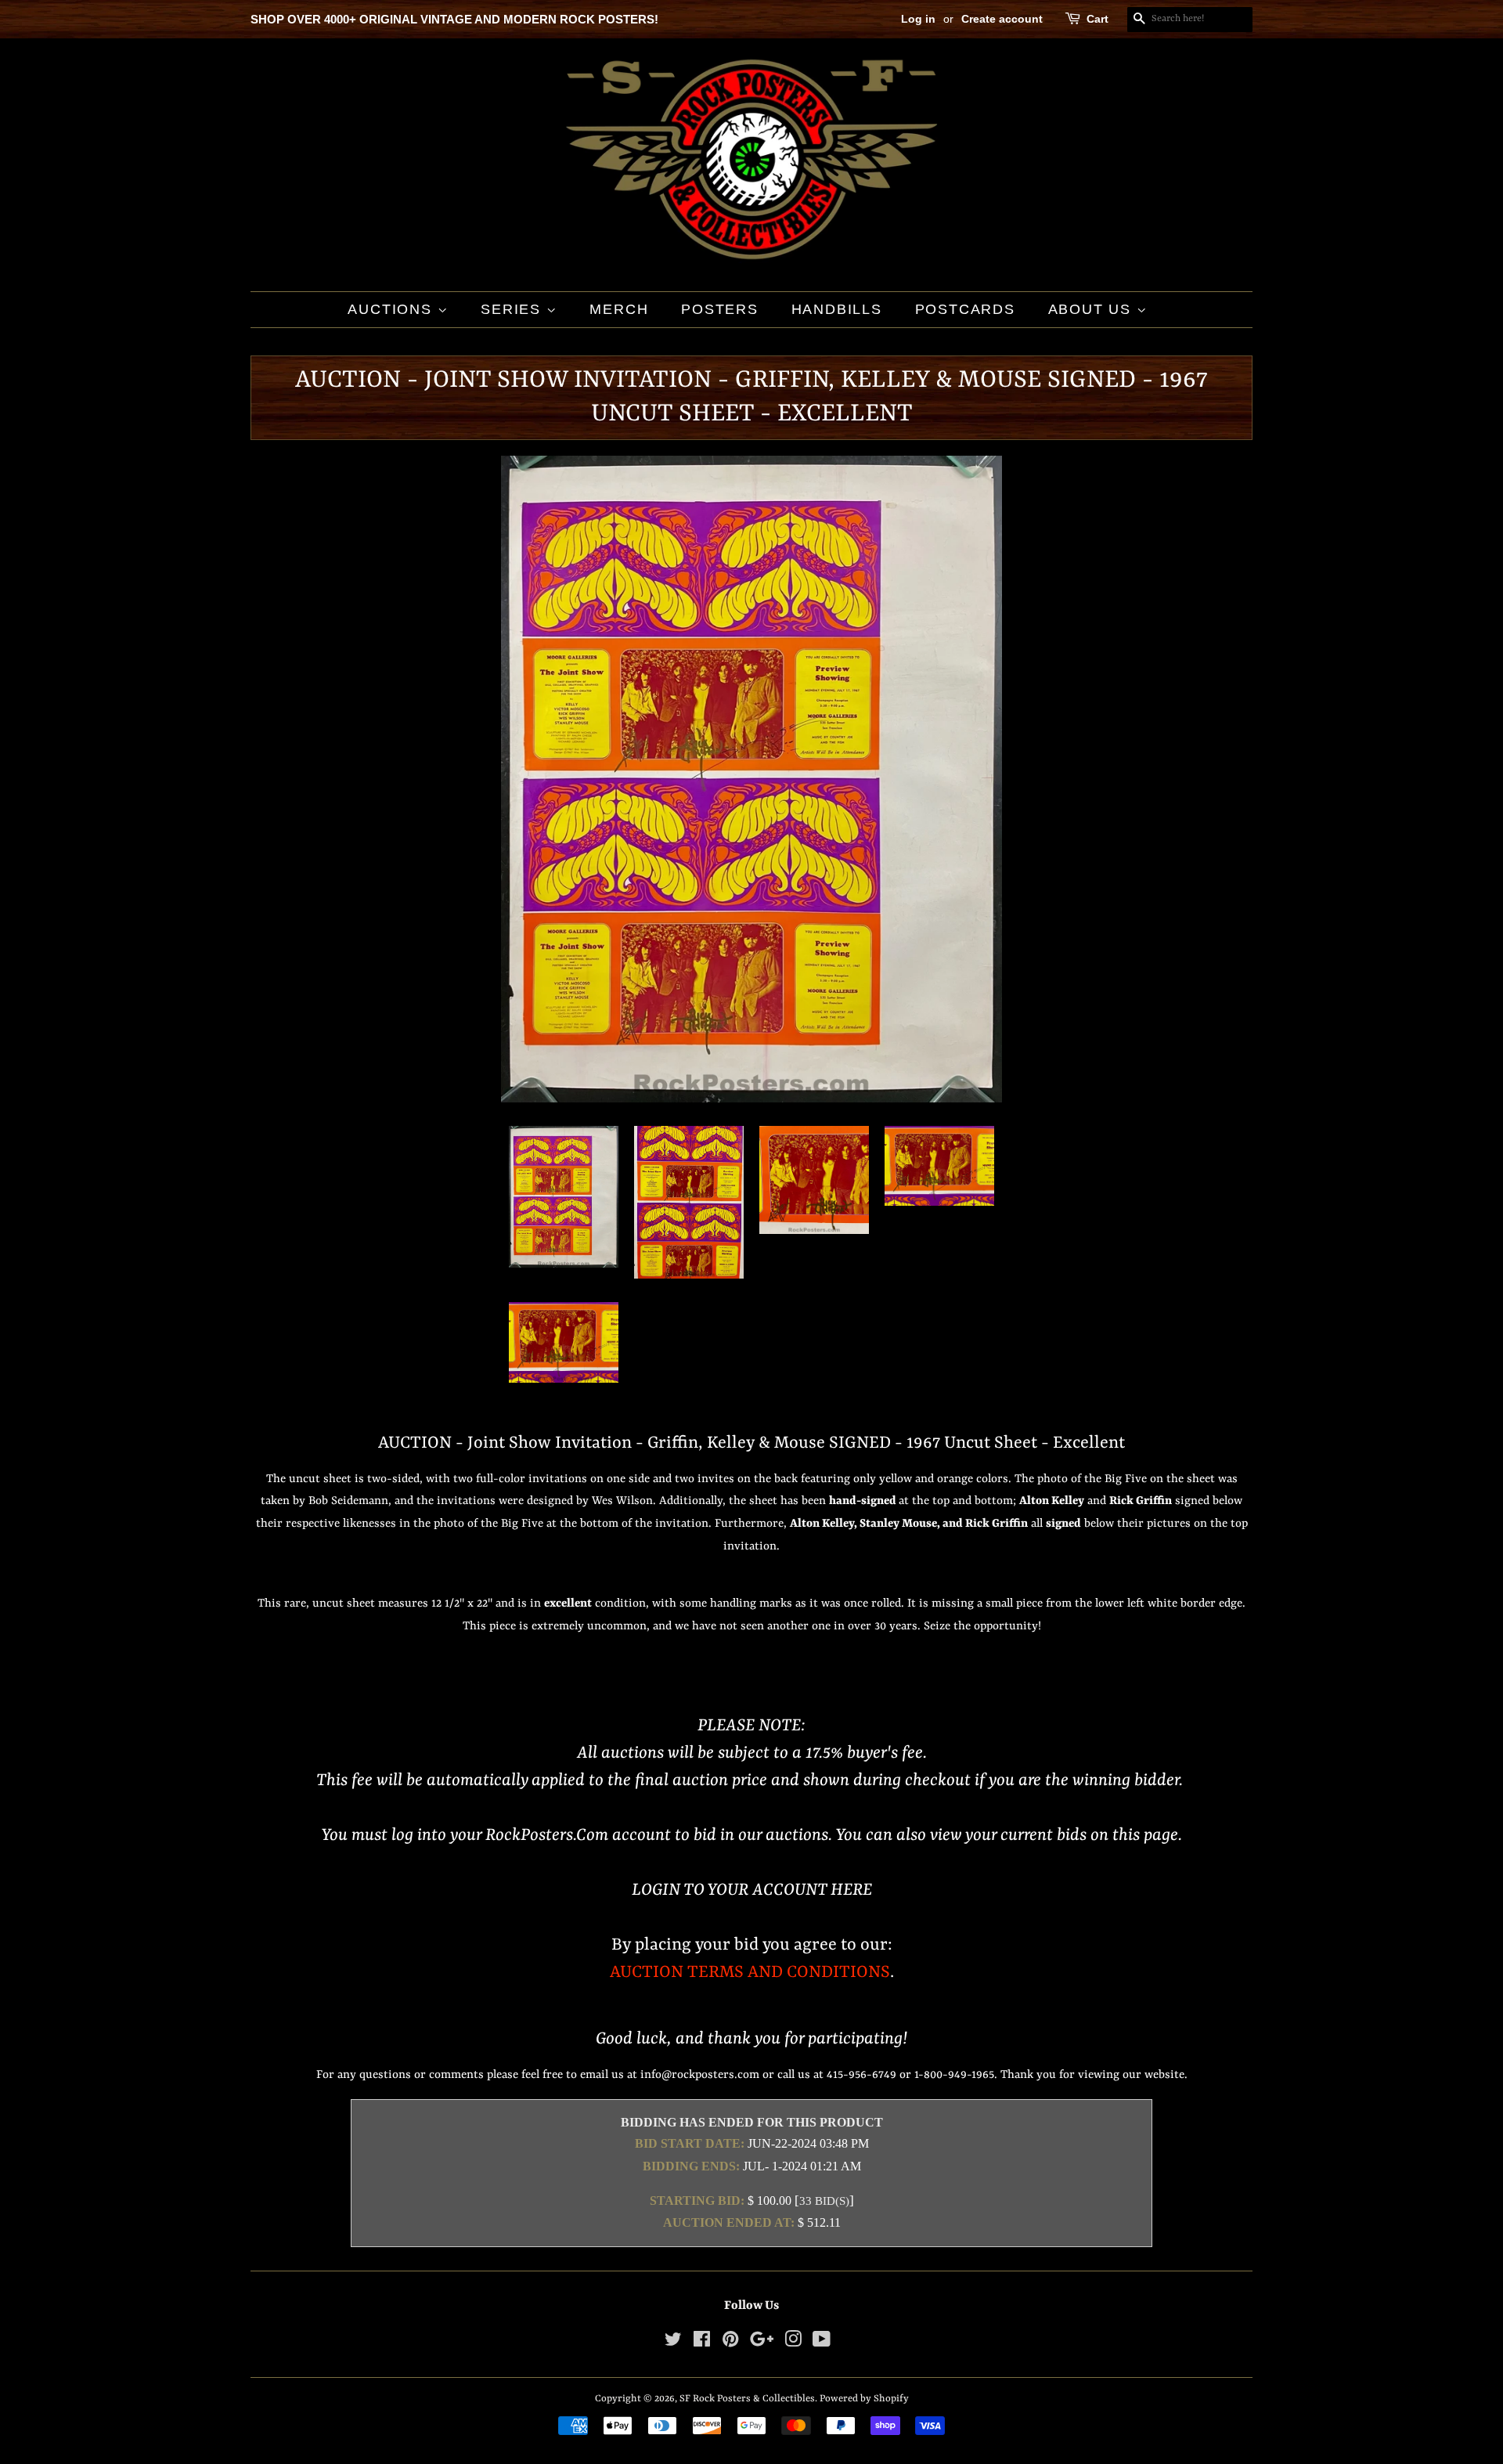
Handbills (837, 309)
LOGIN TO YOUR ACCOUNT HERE (752, 1890)
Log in (918, 19)
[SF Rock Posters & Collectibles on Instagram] (793, 2343)
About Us (1092, 309)
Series (514, 309)
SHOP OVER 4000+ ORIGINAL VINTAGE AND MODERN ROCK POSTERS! (454, 19)
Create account (1002, 19)
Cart (1098, 19)
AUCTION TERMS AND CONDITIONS (750, 1973)
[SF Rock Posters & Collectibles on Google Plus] (762, 2343)
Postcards (965, 309)
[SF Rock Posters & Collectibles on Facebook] (702, 2343)
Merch (619, 309)
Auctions (392, 309)
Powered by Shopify (864, 2399)
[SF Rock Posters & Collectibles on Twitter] (673, 2343)
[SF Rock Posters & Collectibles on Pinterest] (730, 2343)
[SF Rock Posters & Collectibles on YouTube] (822, 2343)
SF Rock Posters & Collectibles (747, 2399)
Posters (720, 309)
